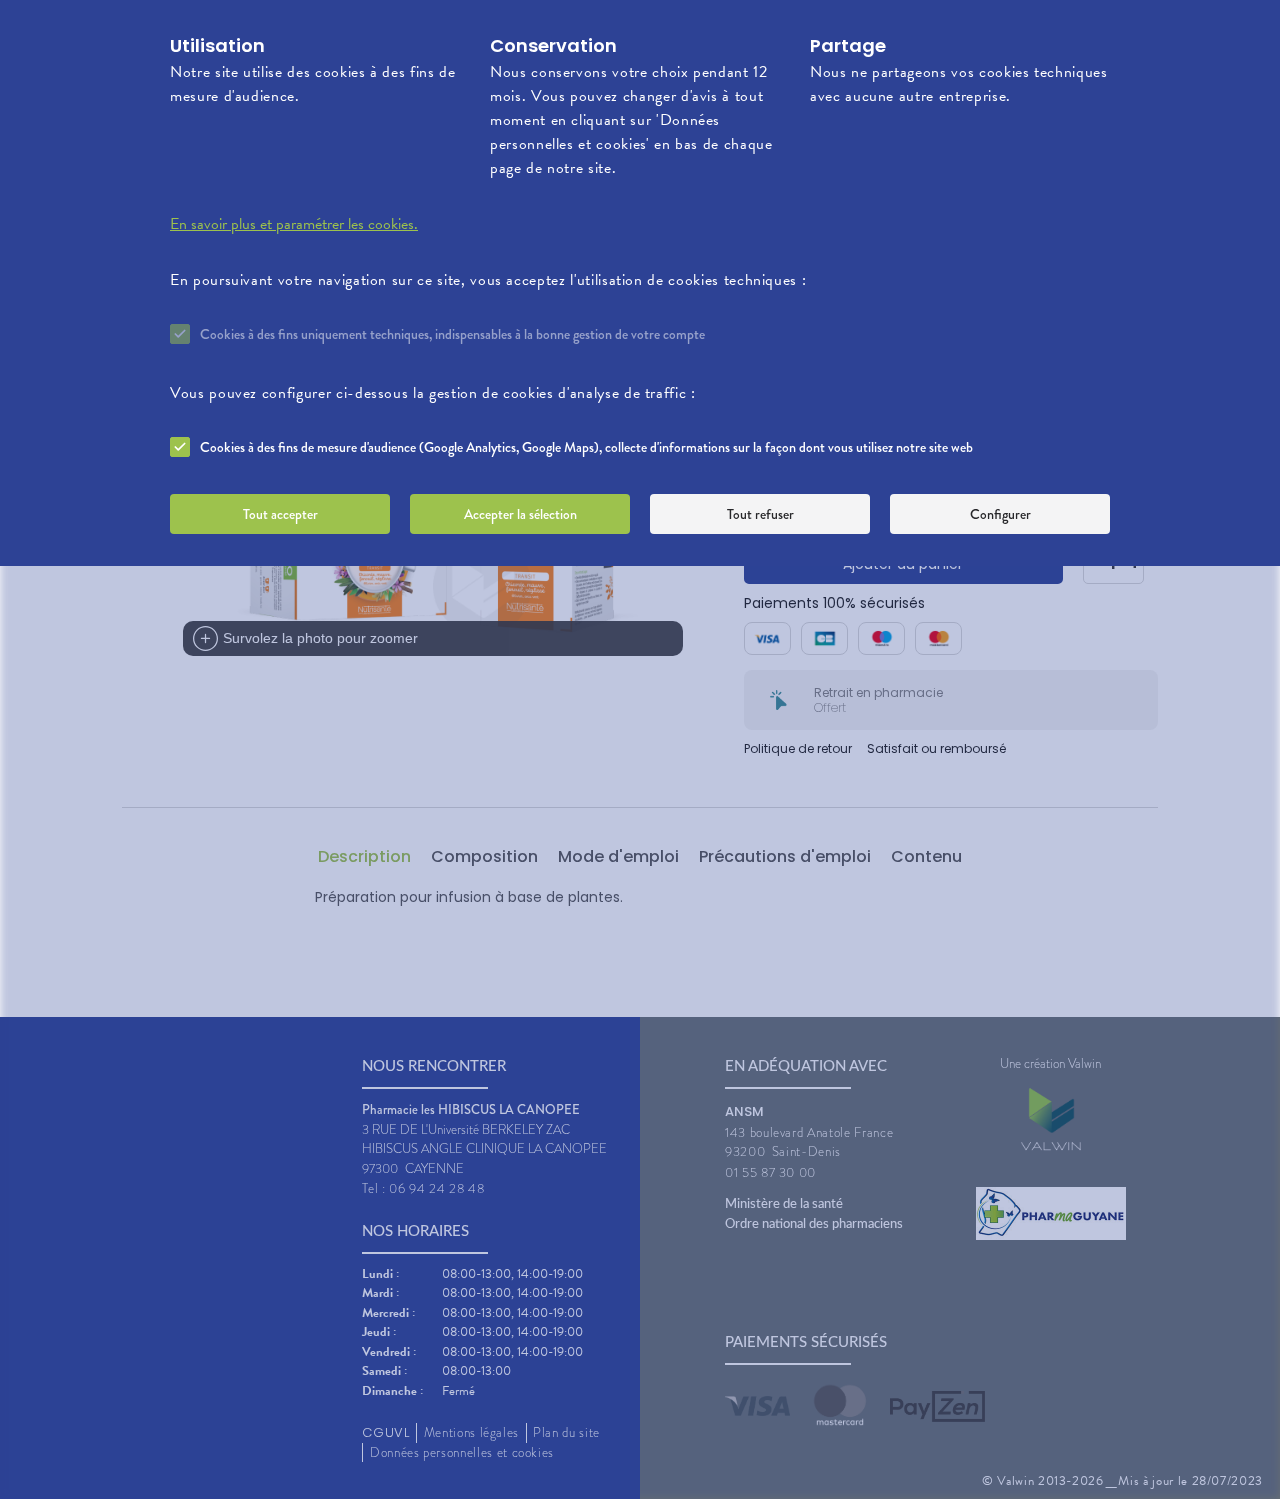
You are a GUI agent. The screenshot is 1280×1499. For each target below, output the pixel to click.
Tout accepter (280, 514)
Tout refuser (760, 514)
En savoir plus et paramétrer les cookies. (294, 224)
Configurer (1000, 514)
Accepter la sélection (520, 514)
